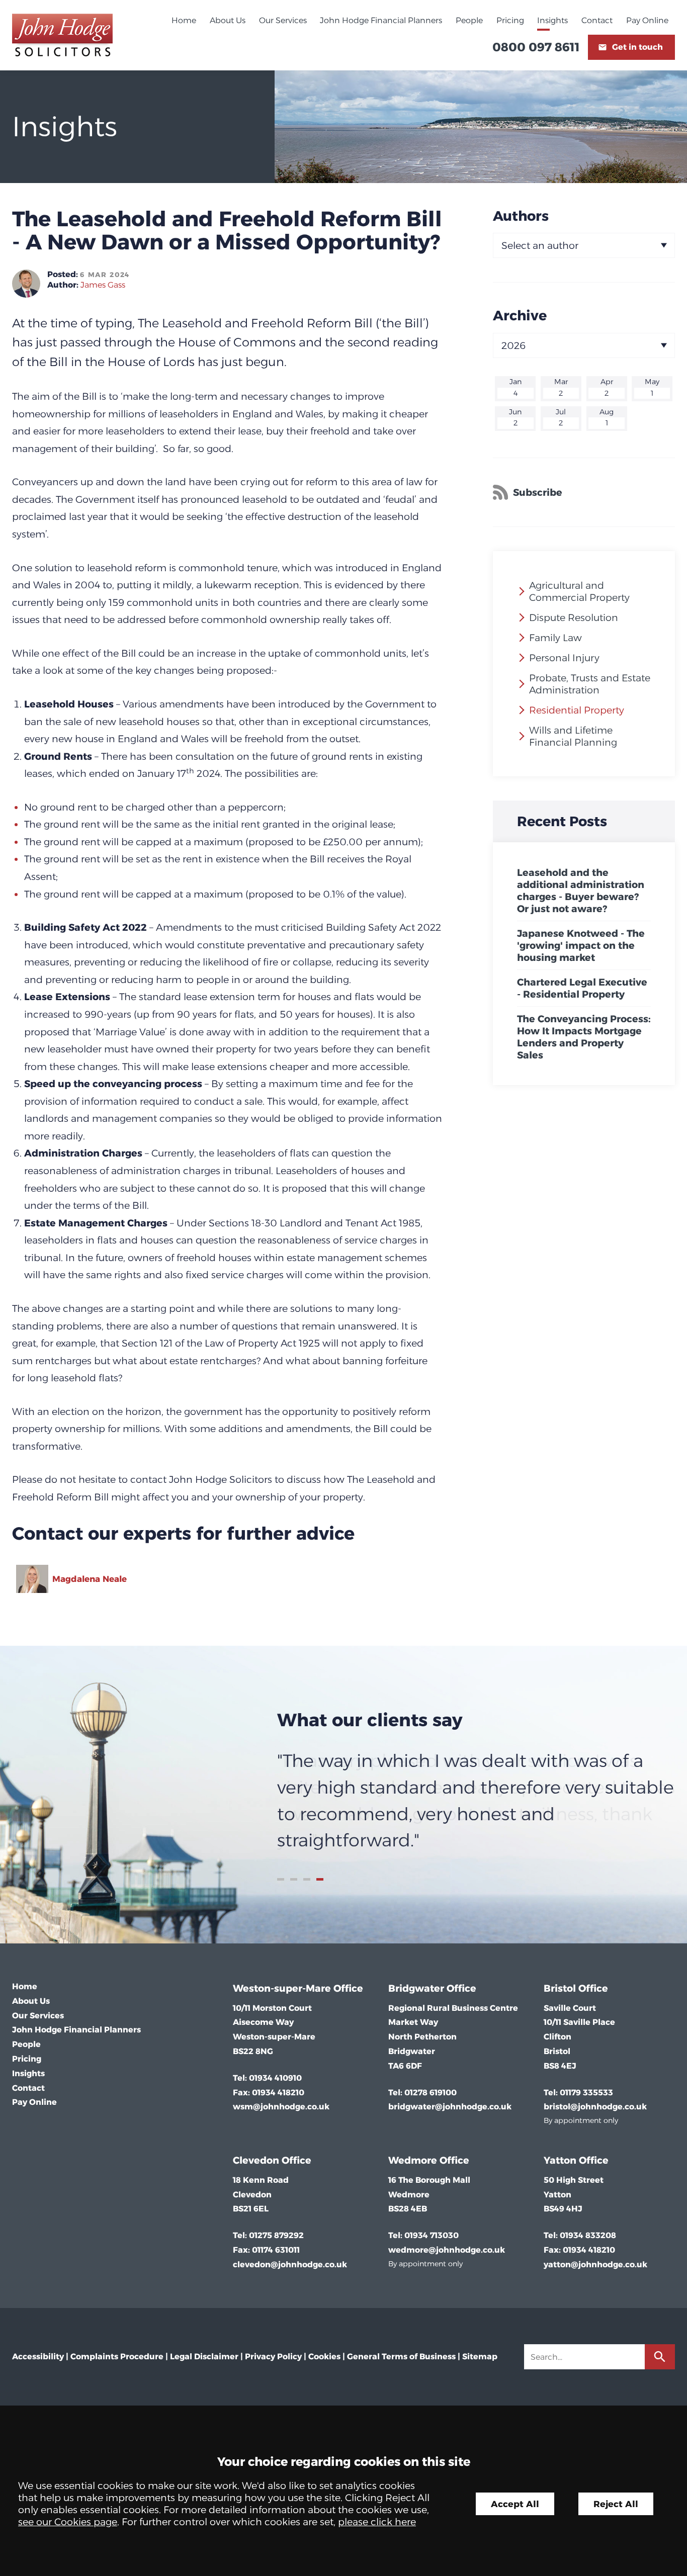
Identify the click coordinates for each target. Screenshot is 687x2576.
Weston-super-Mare (282, 1988)
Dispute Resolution (574, 617)
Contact (597, 20)
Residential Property (577, 710)
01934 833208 (588, 2235)
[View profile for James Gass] (26, 284)
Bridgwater (416, 1988)
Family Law (555, 638)
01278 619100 (431, 2093)
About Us (228, 20)
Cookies (324, 2357)
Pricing (510, 20)
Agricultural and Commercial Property (579, 591)
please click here (377, 2522)
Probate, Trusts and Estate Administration (590, 684)
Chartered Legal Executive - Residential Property (582, 988)
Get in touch (637, 47)
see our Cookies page (68, 2522)
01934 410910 (275, 2078)
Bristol (560, 1988)
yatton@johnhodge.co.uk (595, 2264)
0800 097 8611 (536, 47)
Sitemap (480, 2357)
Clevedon (256, 2160)
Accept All (515, 2504)
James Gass (103, 285)
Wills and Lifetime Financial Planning (573, 736)
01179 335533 (586, 2093)
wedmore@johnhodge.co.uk (447, 2250)
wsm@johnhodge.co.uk (281, 2107)
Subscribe (538, 492)
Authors (521, 216)
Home (184, 20)
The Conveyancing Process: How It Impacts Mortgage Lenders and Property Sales (584, 1037)
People (469, 20)
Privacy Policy (273, 2357)
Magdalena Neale (90, 1579)
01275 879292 (276, 2235)
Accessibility (38, 2357)
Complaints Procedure (117, 2357)
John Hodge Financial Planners (381, 20)
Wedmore (413, 2160)
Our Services (283, 20)
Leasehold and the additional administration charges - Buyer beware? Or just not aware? (581, 891)
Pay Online (647, 20)
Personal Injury (564, 658)
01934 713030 (432, 2235)
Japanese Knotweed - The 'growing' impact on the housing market (581, 945)
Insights (552, 20)
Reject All (616, 2504)
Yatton (560, 2160)
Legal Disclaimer (204, 2357)
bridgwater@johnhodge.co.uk (450, 2107)
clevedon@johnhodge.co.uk (290, 2264)
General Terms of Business (401, 2357)
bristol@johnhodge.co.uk (595, 2107)
